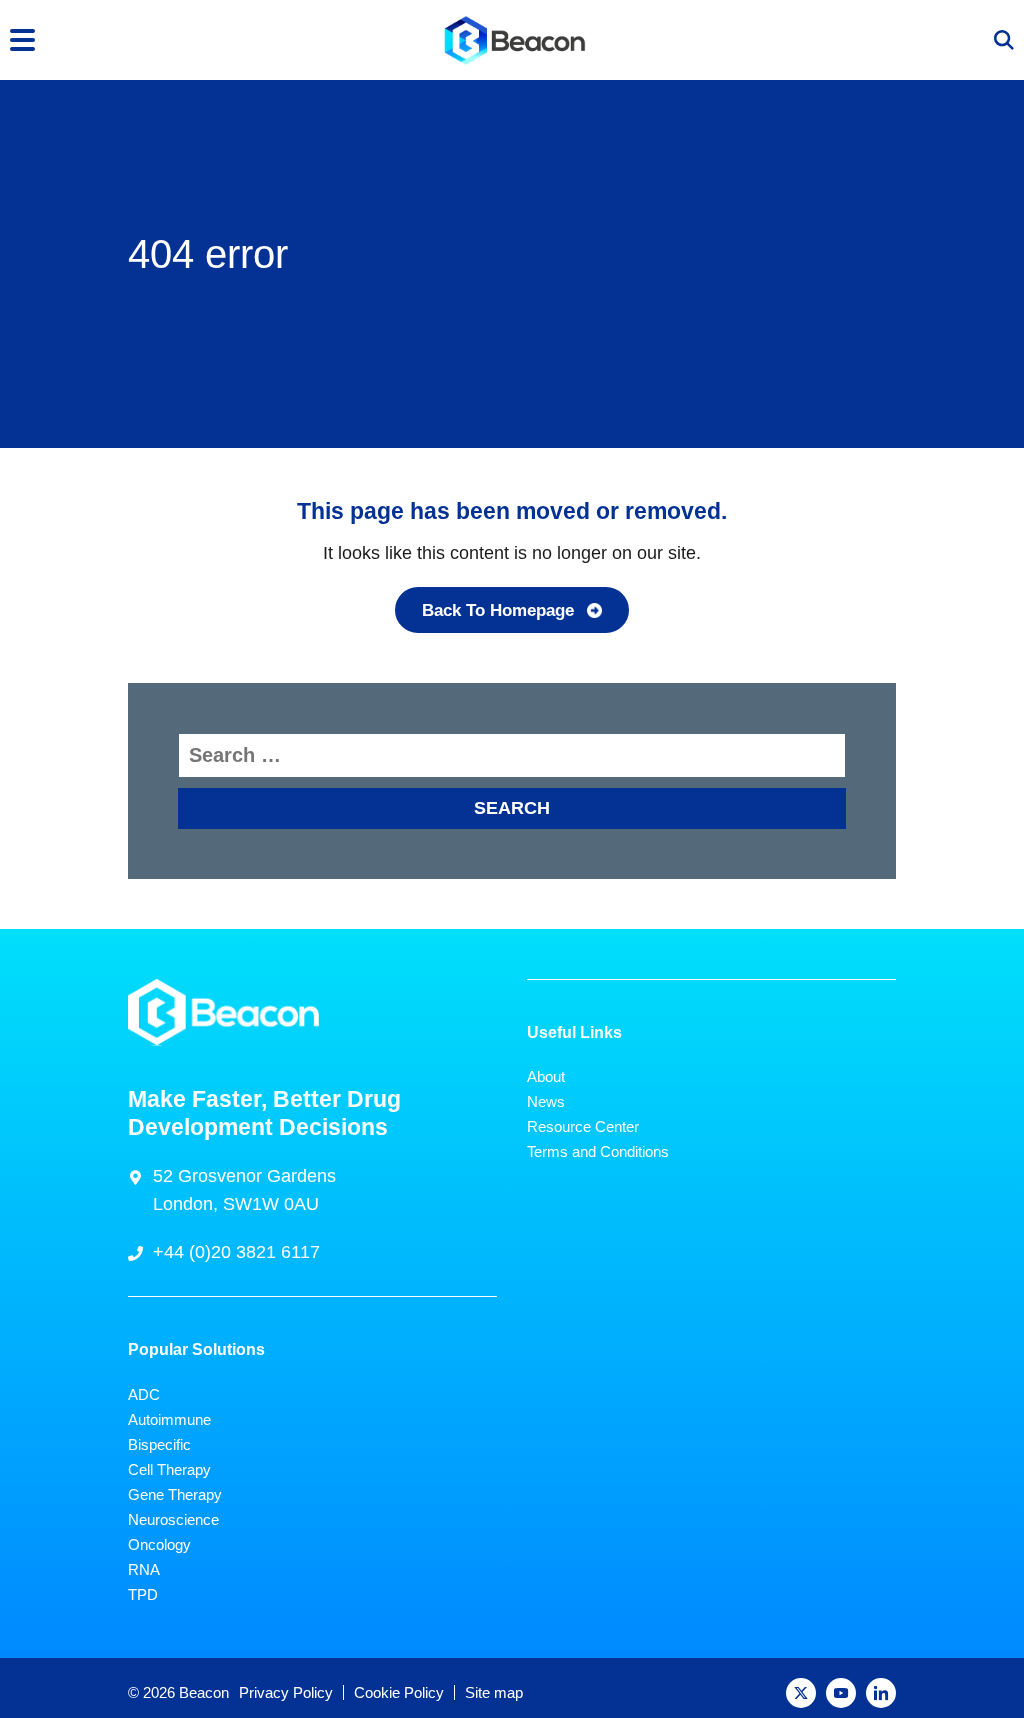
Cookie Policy (399, 1692)
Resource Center (583, 1126)
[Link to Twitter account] (801, 1693)
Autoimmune (169, 1419)
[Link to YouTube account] (841, 1693)
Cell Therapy (169, 1469)
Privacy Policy (286, 1692)
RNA (144, 1569)
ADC (144, 1394)
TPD (143, 1594)
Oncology (159, 1544)
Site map (494, 1692)
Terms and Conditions (598, 1151)
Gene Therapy (175, 1494)
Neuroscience (173, 1519)
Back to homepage (498, 610)
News (546, 1101)
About (546, 1076)
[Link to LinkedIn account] (881, 1693)
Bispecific (159, 1444)
